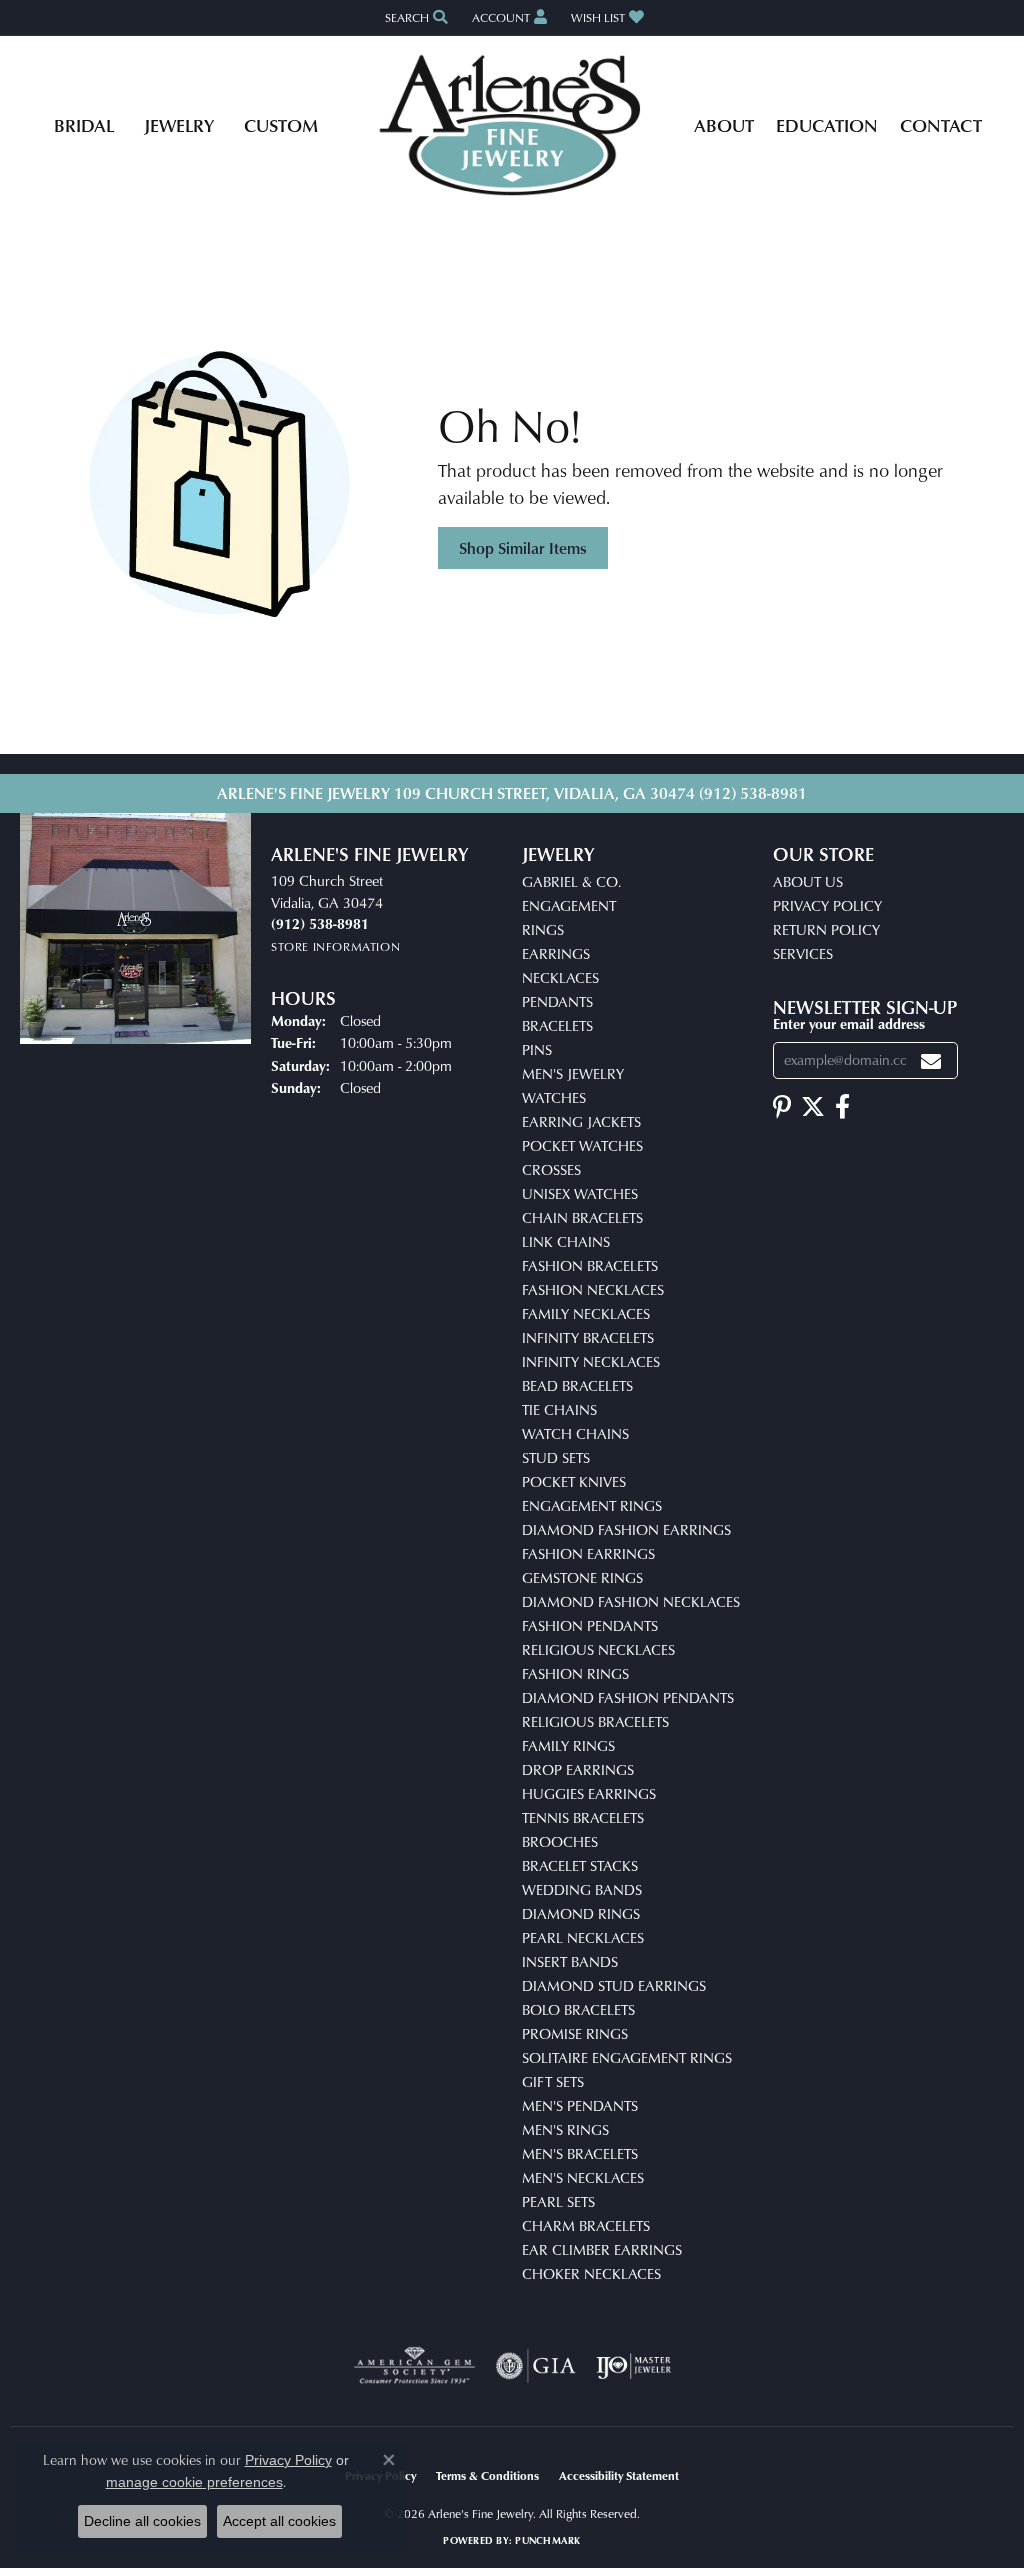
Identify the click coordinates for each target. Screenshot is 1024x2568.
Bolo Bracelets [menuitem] (578, 2009)
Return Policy (826, 929)
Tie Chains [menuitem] (559, 1409)
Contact (941, 124)
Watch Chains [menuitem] (575, 1433)
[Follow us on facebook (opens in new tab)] (842, 1107)
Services (803, 953)
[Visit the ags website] (414, 2366)
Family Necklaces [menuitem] (586, 1313)
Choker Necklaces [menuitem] (591, 2273)
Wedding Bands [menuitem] (582, 1889)
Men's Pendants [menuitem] (580, 2105)
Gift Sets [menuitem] (553, 2081)
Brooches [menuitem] (560, 1841)
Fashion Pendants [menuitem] (590, 1625)
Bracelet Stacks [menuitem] (580, 1865)
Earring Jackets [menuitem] (581, 1121)
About (724, 124)
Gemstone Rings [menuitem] (582, 1577)
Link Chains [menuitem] (566, 1241)
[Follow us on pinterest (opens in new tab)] (782, 1107)
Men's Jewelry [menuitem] (573, 1073)
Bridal (84, 124)
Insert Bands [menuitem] (570, 1961)
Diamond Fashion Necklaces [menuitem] (631, 1601)
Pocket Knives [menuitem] (574, 1481)
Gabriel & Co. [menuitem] (571, 881)
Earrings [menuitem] (556, 953)
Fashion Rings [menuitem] (575, 1673)
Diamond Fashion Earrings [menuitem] (626, 1529)
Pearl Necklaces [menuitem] (583, 1937)
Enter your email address (849, 1023)
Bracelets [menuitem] (557, 1025)
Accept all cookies (279, 2521)
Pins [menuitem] (537, 1049)
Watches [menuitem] (554, 1097)
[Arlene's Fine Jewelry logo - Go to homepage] (512, 125)
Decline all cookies (142, 2521)
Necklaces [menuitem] (560, 977)
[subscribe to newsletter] (931, 1060)
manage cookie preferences (194, 2482)
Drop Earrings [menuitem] (578, 1769)
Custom (281, 124)
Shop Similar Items (523, 548)
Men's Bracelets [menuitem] (580, 2153)
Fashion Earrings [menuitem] (588, 1553)
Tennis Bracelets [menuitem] (583, 1817)
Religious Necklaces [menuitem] (598, 1649)
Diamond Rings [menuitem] (581, 1913)
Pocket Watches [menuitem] (582, 1145)
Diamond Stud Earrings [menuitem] (614, 1985)
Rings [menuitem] (543, 929)
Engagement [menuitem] (569, 905)
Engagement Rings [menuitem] (592, 1505)
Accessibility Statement (619, 2475)
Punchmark (547, 2540)
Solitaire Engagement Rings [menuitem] (627, 2057)
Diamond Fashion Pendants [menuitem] (628, 1697)
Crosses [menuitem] (551, 1169)
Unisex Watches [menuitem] (580, 1193)
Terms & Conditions (487, 2475)
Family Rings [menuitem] (568, 1745)
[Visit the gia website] (536, 2366)
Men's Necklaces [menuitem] (583, 2177)
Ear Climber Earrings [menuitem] (602, 2249)
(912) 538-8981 (753, 793)
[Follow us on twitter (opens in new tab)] (813, 1107)
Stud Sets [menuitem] (556, 1457)
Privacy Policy (827, 905)
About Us (808, 881)
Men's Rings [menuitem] (565, 2129)
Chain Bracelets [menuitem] (582, 1217)
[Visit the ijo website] (633, 2366)
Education (827, 124)
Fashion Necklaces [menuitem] (593, 1289)
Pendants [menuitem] (557, 1001)
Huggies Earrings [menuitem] (589, 1793)
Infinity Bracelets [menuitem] (588, 1337)
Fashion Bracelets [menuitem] (590, 1265)
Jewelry (179, 124)
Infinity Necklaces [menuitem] (591, 1361)
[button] (414, 17)
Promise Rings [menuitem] (575, 2033)
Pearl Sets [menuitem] (558, 2201)
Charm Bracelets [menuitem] (586, 2225)
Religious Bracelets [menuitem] (595, 1721)
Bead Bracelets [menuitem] (577, 1385)
